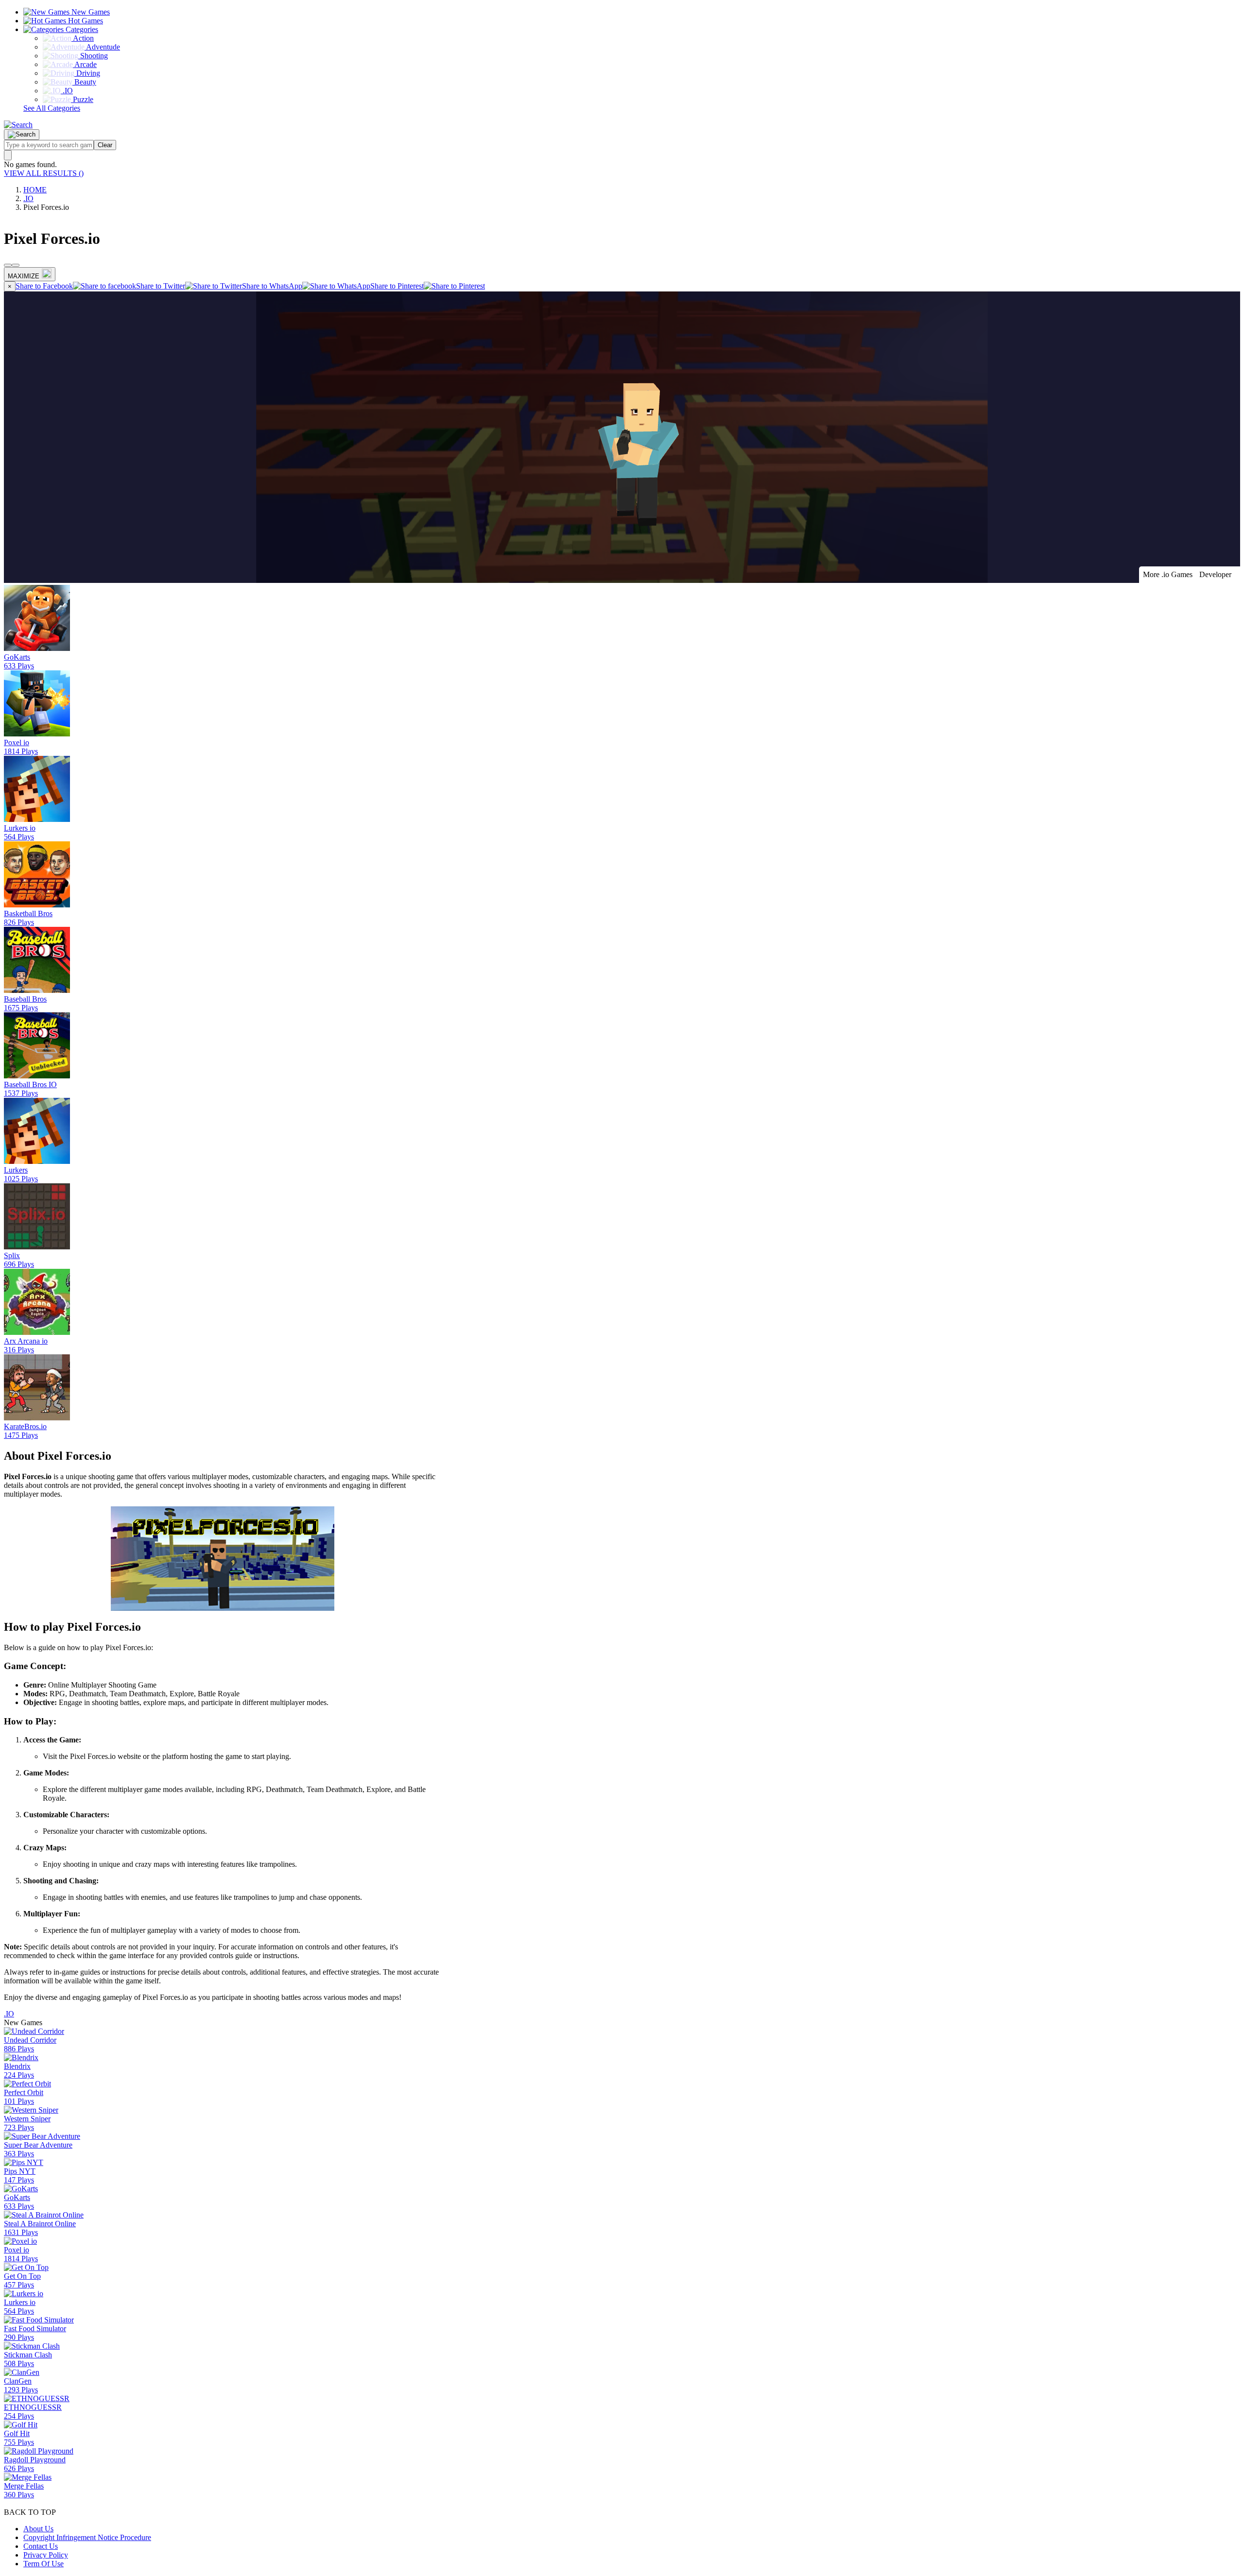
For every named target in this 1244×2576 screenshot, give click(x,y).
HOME (35, 190)
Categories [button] (81, 29)
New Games (90, 12)
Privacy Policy (46, 2555)
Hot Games (85, 21)
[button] (18, 125)
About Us (38, 2529)
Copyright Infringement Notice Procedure (87, 2537)
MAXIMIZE (24, 276)
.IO (28, 198)
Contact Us (41, 2546)
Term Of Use (43, 2564)
